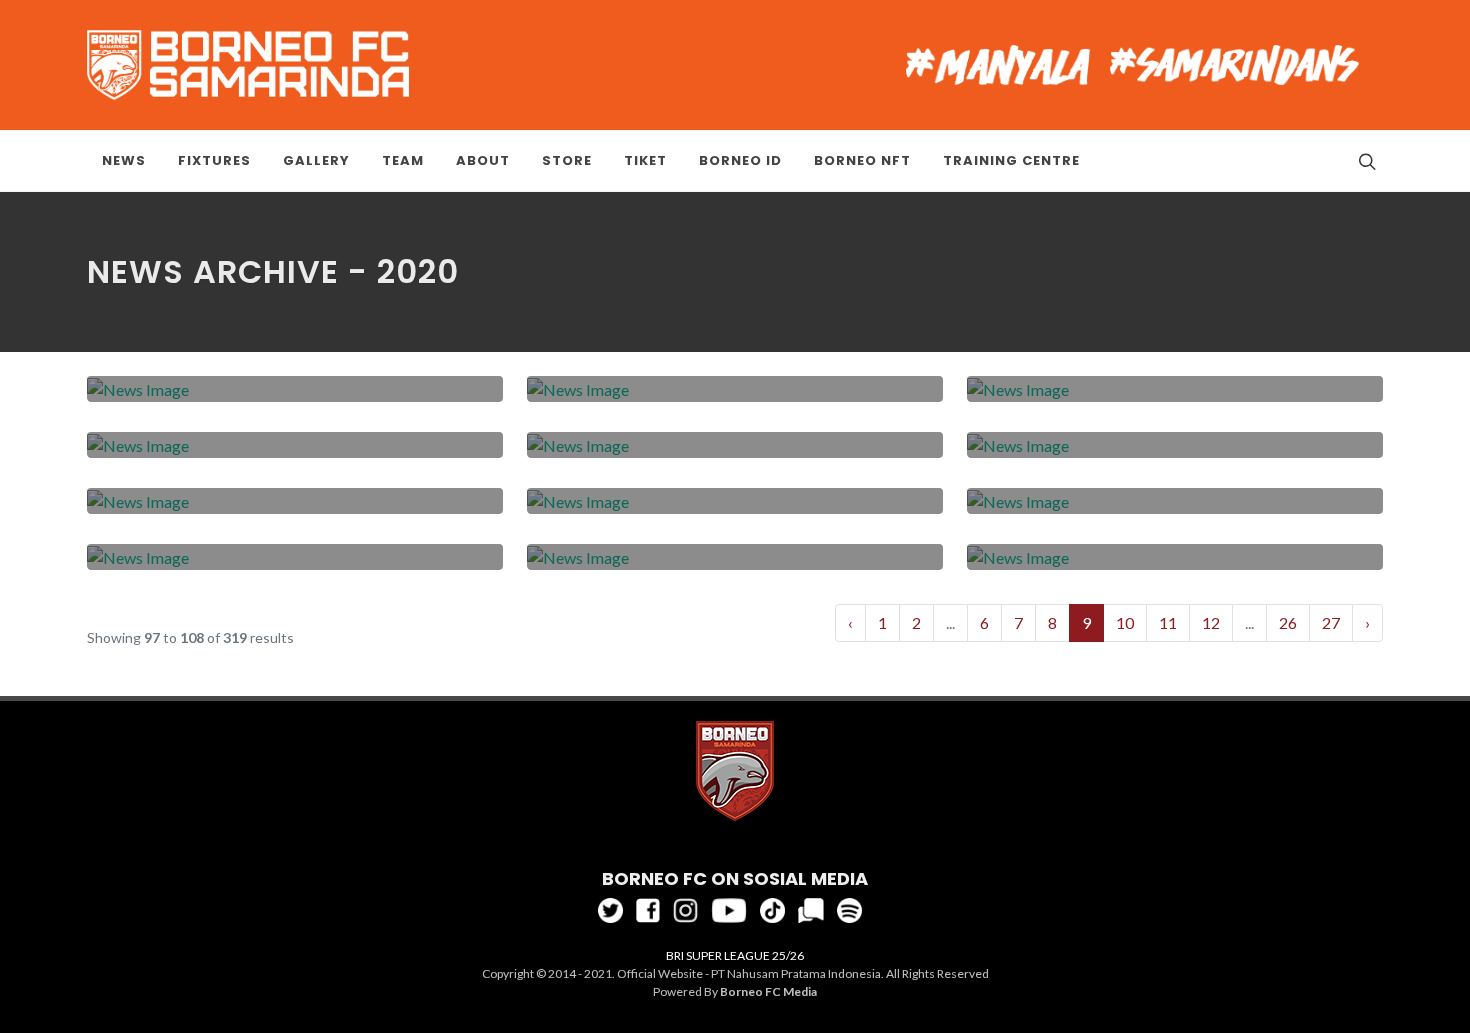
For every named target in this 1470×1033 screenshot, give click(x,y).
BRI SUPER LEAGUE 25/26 (735, 955)
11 (1168, 622)
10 (1125, 622)
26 (1288, 622)
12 (1211, 622)
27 (1331, 622)
